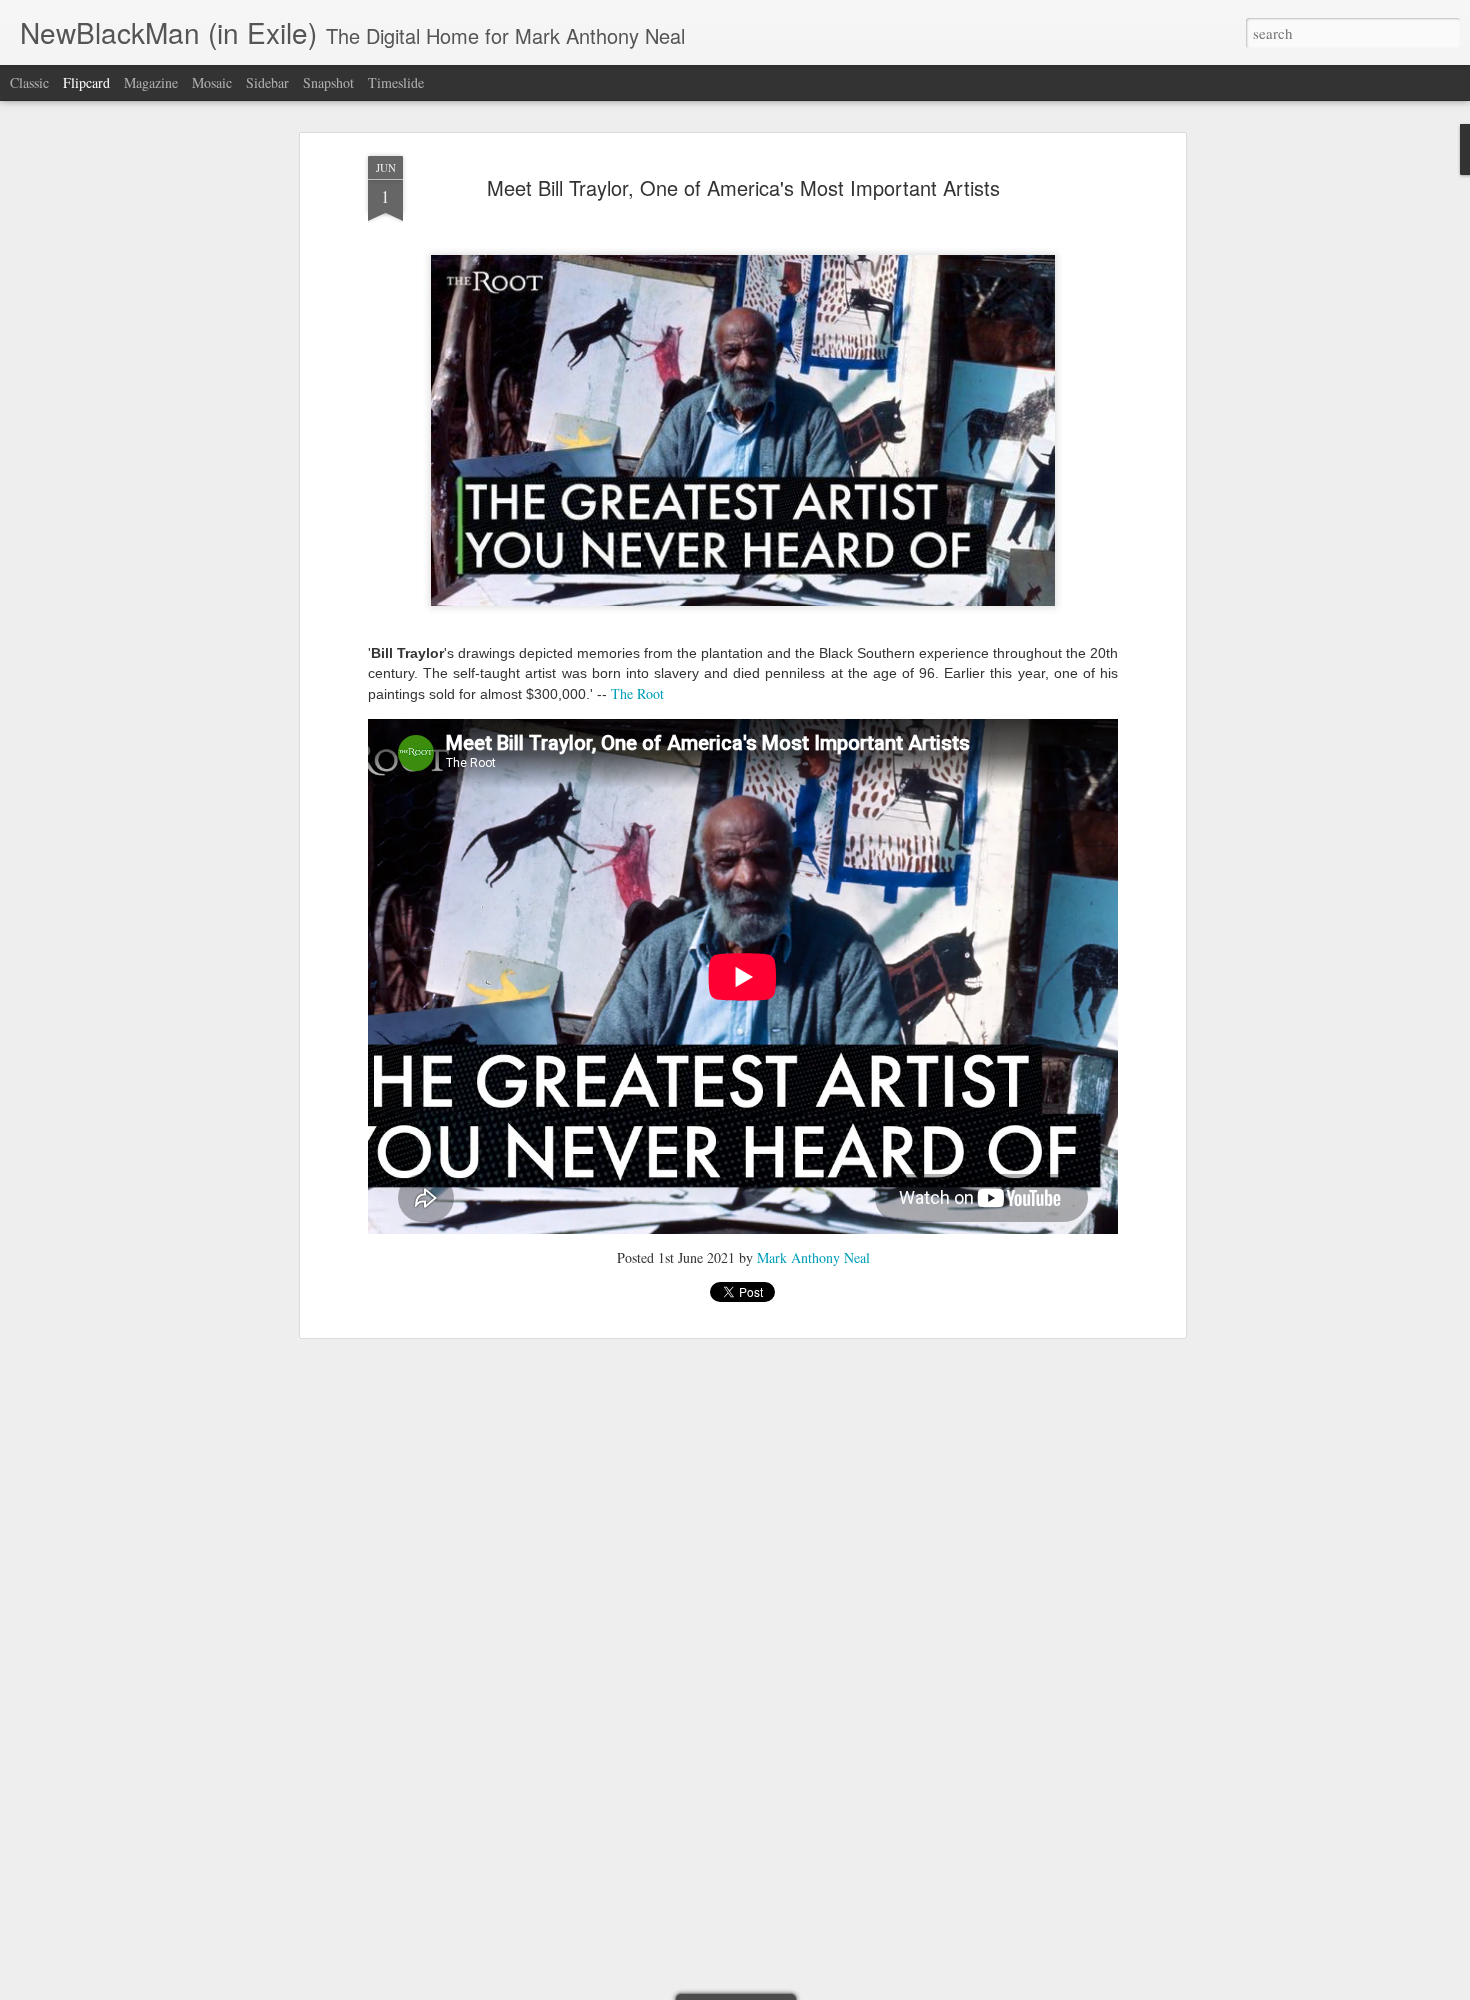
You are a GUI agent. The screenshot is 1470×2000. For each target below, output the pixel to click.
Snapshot (328, 82)
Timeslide (396, 82)
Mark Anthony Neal (813, 1257)
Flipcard (86, 82)
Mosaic (212, 82)
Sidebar (267, 82)
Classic (29, 82)
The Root (637, 693)
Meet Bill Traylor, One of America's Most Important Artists (743, 187)
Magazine (151, 82)
